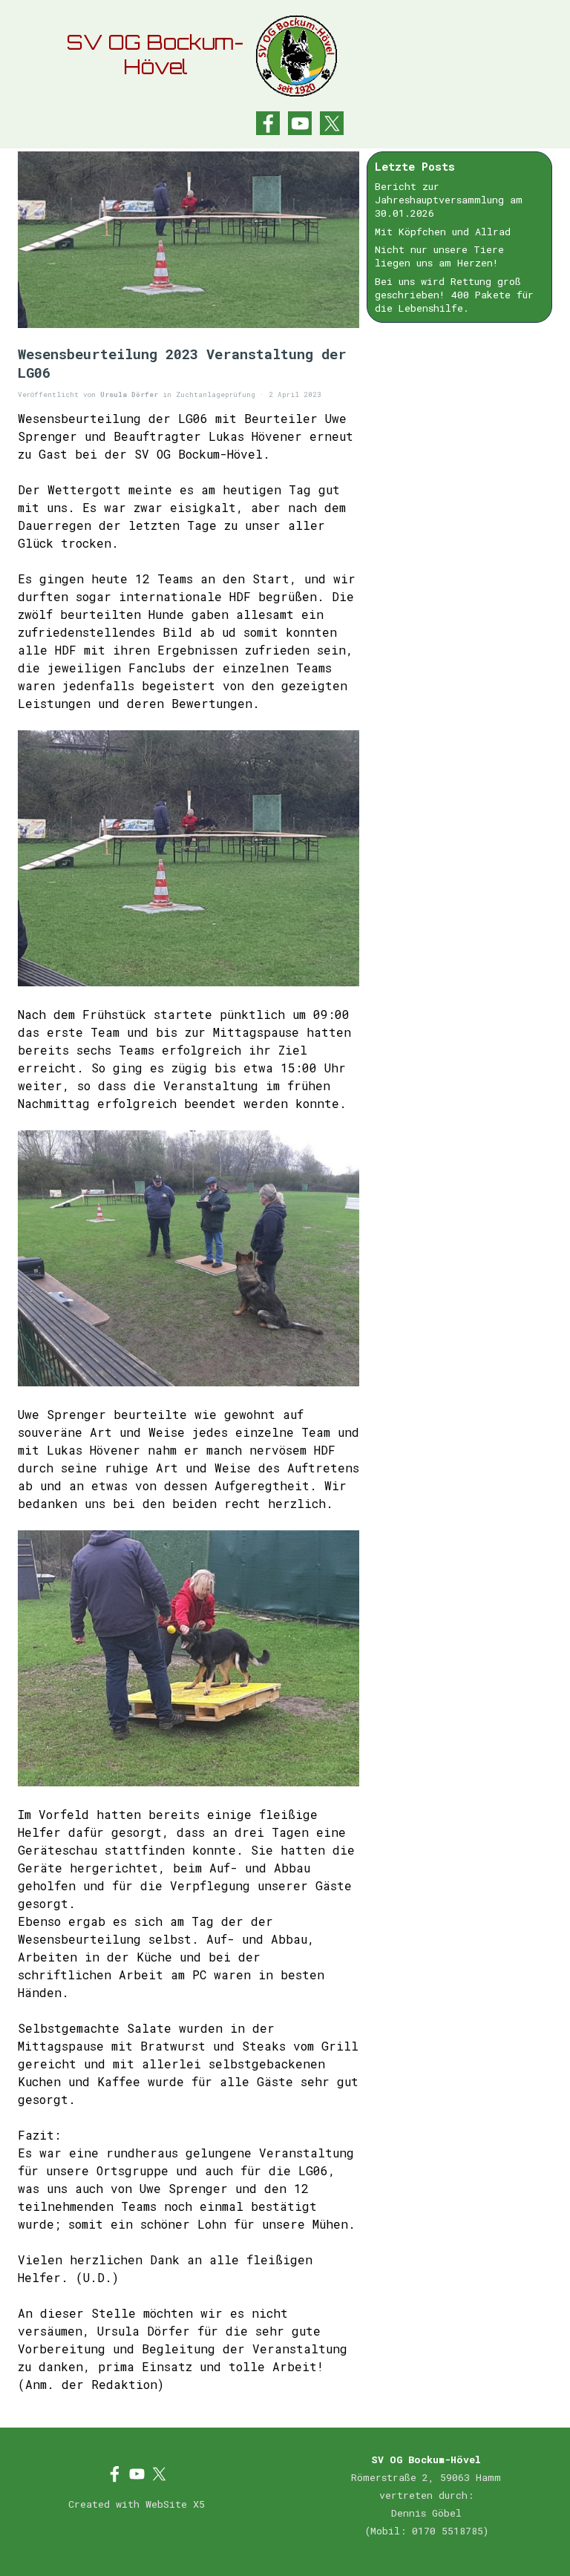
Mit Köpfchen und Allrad (443, 232)
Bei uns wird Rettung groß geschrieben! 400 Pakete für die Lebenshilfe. (454, 295)
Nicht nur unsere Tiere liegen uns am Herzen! (439, 256)
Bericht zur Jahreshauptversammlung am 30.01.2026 (449, 200)
